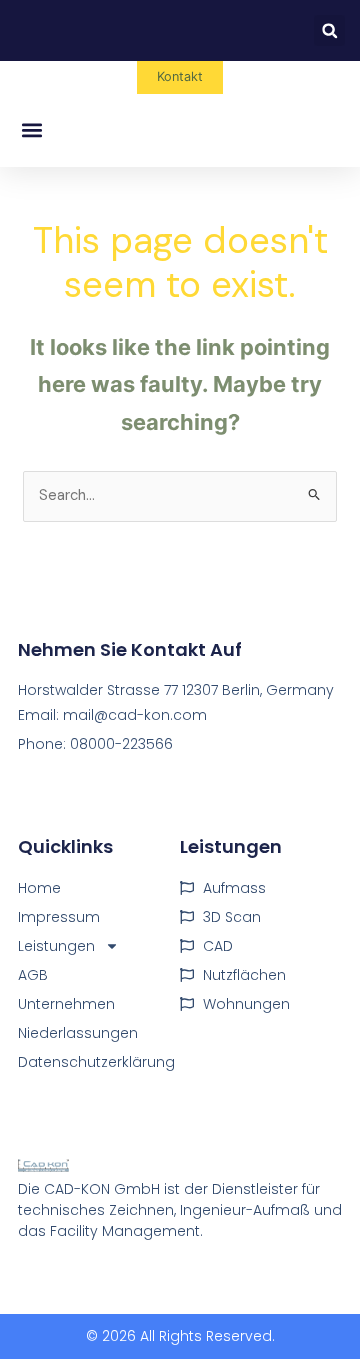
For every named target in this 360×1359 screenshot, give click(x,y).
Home (39, 888)
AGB (33, 975)
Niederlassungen (78, 1033)
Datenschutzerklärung (96, 1062)
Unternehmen (66, 1004)
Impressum (59, 917)
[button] (329, 30)
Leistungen (56, 946)
